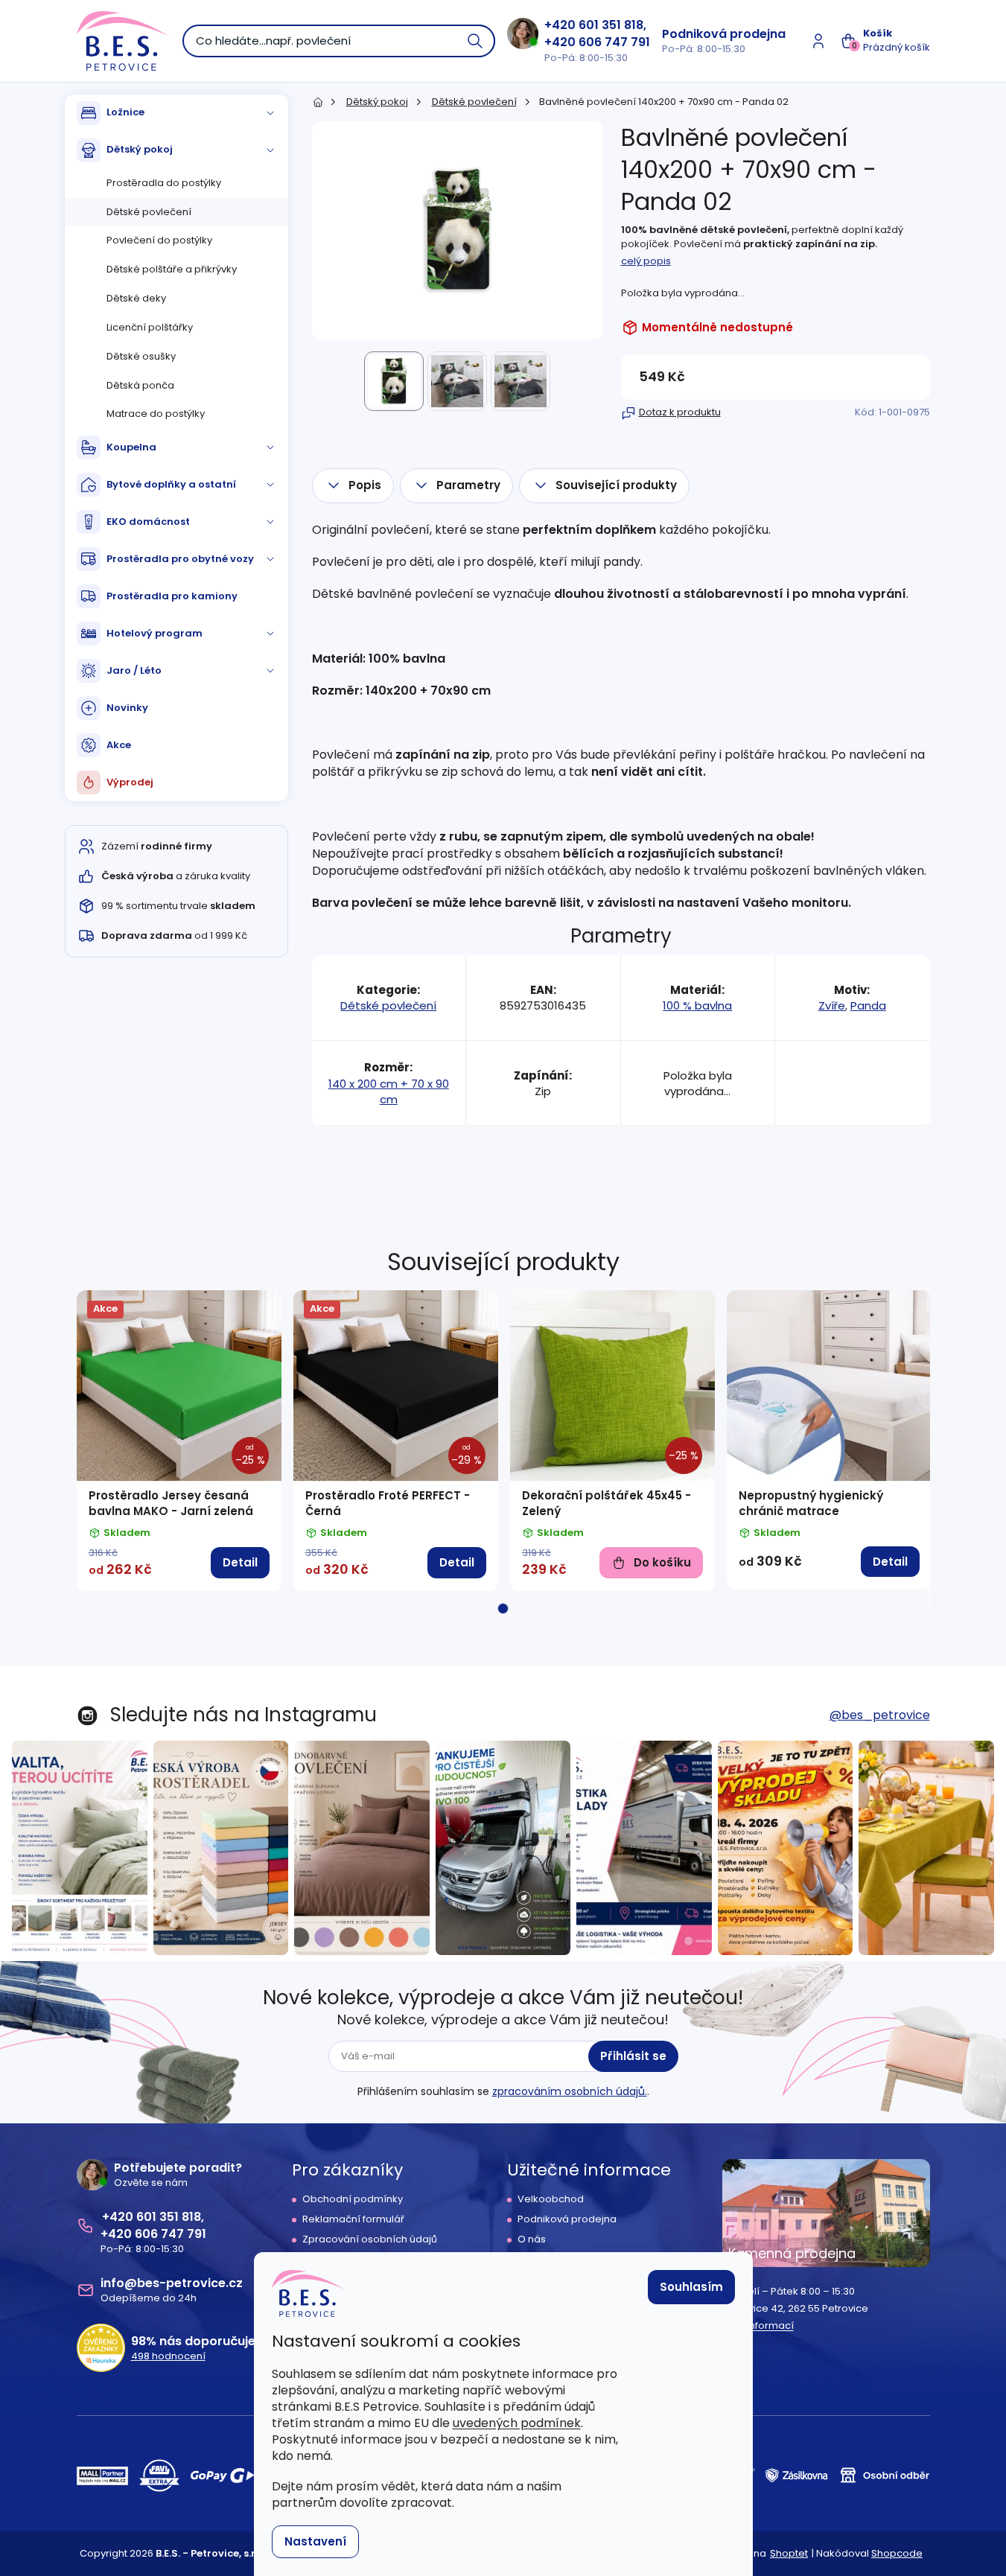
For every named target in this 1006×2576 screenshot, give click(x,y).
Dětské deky (136, 298)
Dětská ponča (140, 385)
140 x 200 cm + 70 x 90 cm (389, 1092)
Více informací (758, 2326)
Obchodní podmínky (353, 2199)
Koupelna (131, 447)
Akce (119, 745)
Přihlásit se (633, 2056)
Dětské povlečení (149, 212)
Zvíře (832, 1005)
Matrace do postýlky (156, 414)
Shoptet (789, 2553)
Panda (868, 1005)
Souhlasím (691, 2287)
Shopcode (897, 2553)
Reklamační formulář (353, 2219)
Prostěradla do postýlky (164, 183)
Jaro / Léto (134, 670)
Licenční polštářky (150, 327)
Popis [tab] (365, 485)
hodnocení (168, 2356)
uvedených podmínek (517, 2423)
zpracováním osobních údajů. (570, 2091)
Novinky (127, 708)
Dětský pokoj (140, 149)
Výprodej (130, 782)
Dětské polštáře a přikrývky (172, 269)
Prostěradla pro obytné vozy (180, 559)
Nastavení (315, 2541)
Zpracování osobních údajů (370, 2239)
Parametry (468, 485)
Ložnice (125, 112)
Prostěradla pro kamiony (172, 596)
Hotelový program (155, 633)
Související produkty (616, 485)
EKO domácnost (148, 522)
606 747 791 (614, 42)
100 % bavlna (697, 1005)
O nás (532, 2239)
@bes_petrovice (880, 1715)
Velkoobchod (551, 2199)
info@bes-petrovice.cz (172, 2283)
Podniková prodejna (724, 34)
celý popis (646, 261)
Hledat (476, 41)
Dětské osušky (141, 356)
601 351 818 (611, 25)
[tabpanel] (179, 1441)
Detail (240, 1562)
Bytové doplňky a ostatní (171, 484)
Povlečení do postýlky (159, 240)
